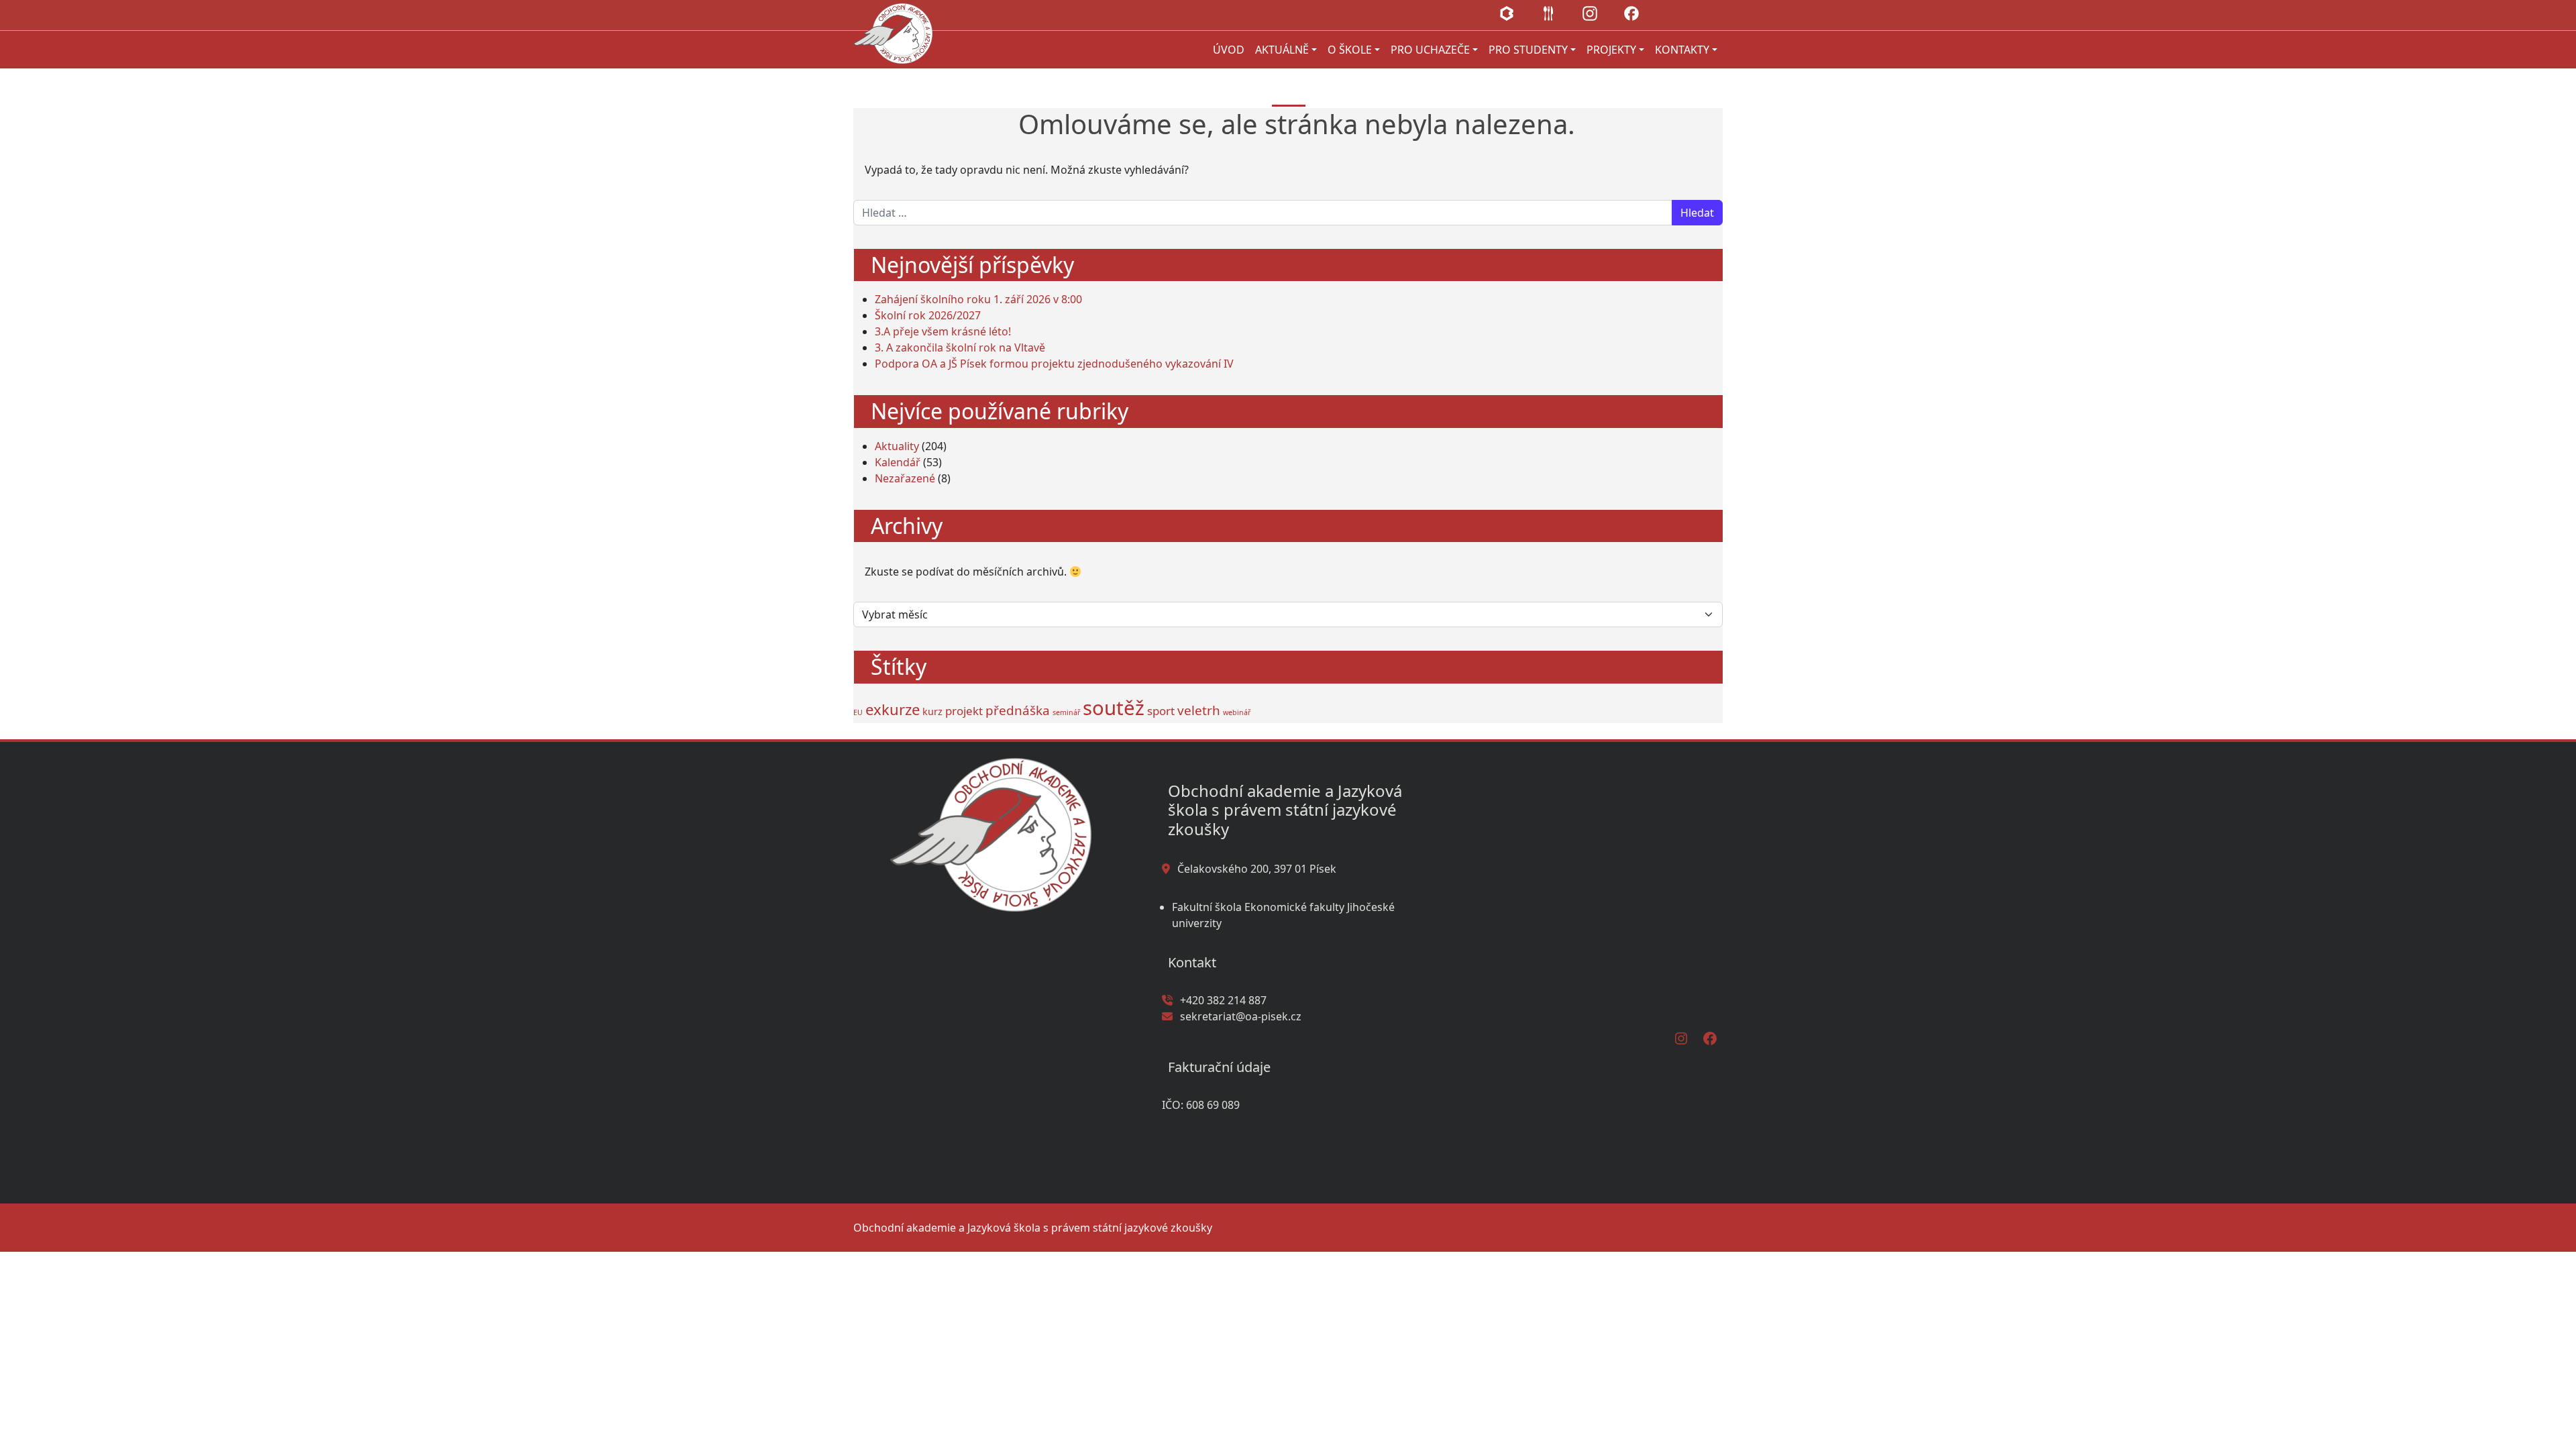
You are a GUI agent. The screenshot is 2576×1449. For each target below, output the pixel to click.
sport (1161, 711)
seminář (1066, 712)
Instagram (1590, 13)
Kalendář (898, 462)
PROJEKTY (1611, 50)
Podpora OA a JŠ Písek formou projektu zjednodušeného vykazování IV (1054, 364)
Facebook (1631, 13)
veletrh (1199, 710)
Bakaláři (1507, 13)
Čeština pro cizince (1673, 13)
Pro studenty (1528, 50)
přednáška (1018, 710)
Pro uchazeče (1430, 50)
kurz (932, 711)
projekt (964, 711)
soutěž (1114, 708)
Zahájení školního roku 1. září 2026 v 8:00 (978, 299)
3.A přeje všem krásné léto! (943, 331)
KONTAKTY (1682, 50)
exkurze (893, 709)
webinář (1237, 712)
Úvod (1229, 50)
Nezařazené (905, 478)
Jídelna (1548, 13)
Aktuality (897, 446)
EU (858, 712)
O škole (1350, 50)
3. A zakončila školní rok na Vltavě (960, 347)
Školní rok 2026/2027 (928, 315)
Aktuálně (1282, 50)
